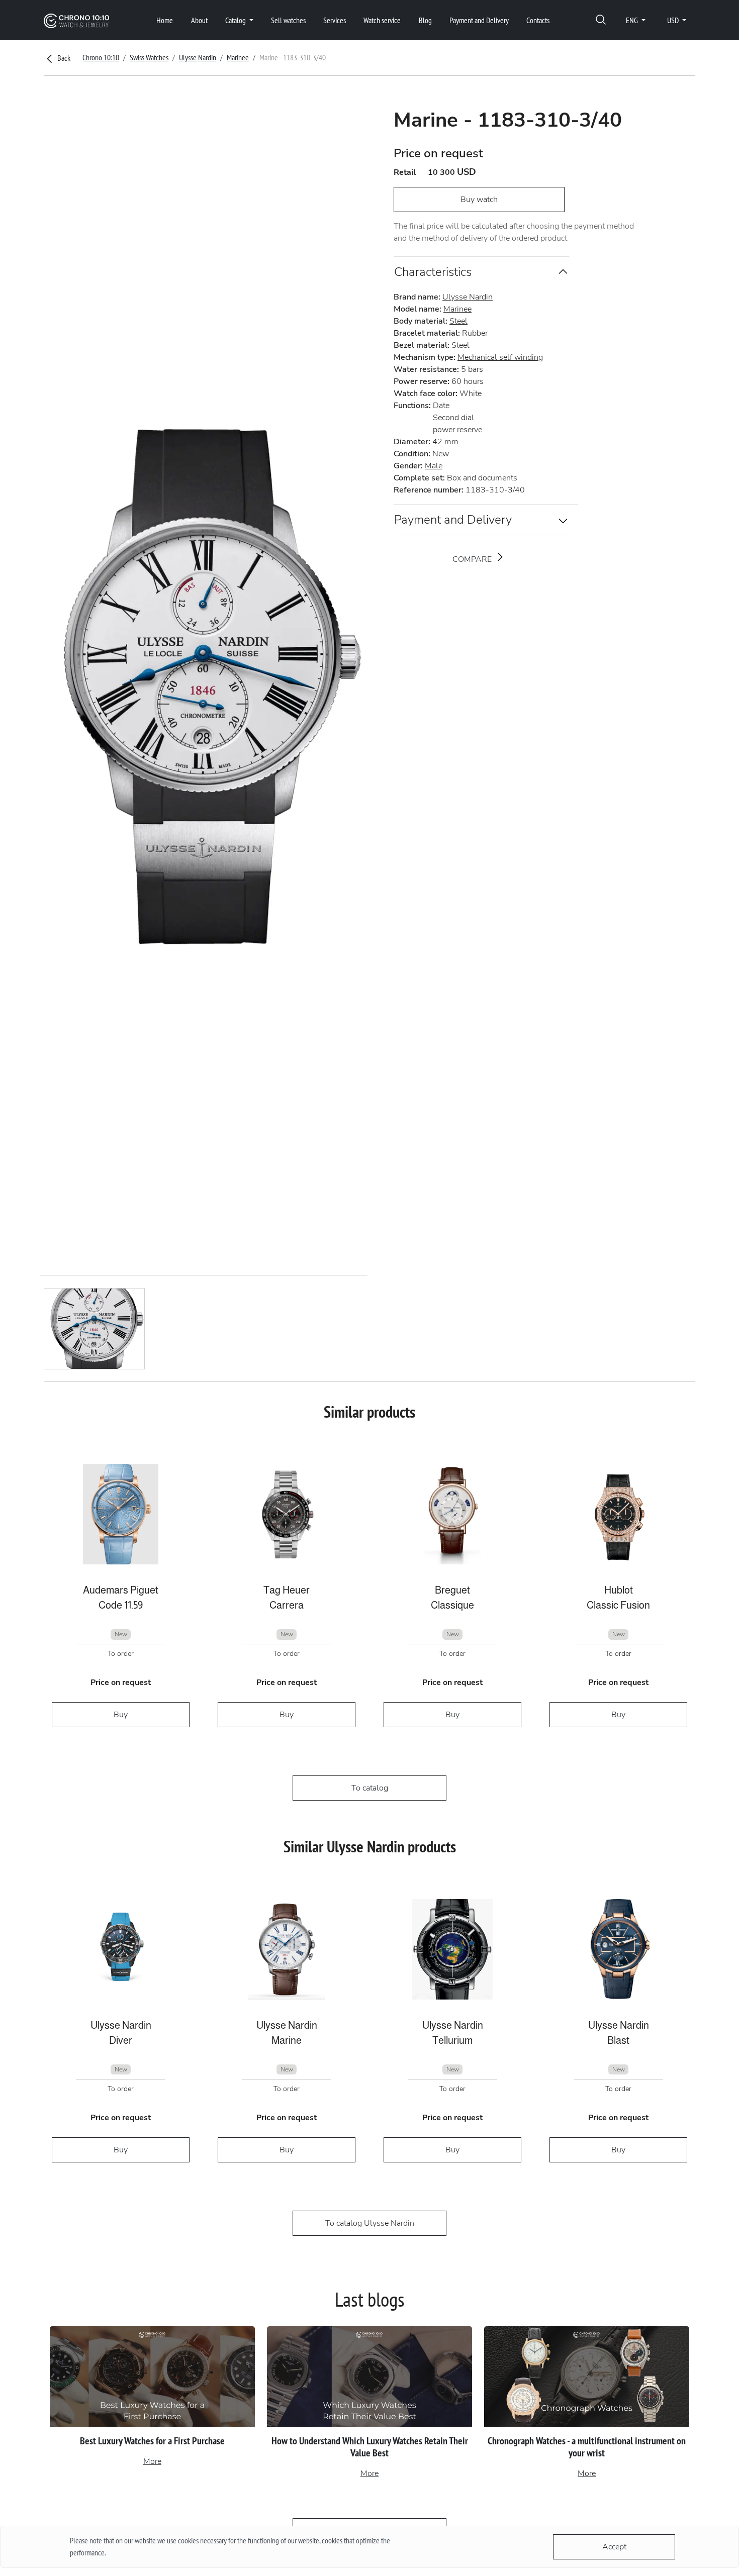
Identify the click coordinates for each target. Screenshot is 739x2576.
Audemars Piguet (121, 1590)
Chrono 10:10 (101, 57)
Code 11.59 (121, 1605)
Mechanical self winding (500, 357)
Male (434, 466)
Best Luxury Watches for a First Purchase (152, 2441)
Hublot (619, 1590)
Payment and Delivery (479, 20)
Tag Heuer (287, 1590)
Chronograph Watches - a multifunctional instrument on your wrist (587, 2447)
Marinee (238, 57)
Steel (458, 321)
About (199, 20)
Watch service (382, 20)
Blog (425, 20)
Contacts (538, 20)
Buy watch (479, 200)
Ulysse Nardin (198, 57)
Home (165, 20)
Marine (287, 2040)
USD (674, 20)
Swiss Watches (149, 57)
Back (63, 58)
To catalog (370, 1788)
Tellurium (452, 2040)
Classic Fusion (618, 1605)
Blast (618, 2040)
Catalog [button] (236, 20)
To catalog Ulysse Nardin (370, 2223)
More (152, 2461)
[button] (601, 20)
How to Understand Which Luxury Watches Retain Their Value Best (370, 2447)
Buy (121, 1715)
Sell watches (288, 20)
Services (335, 20)
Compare (473, 559)
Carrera (287, 1605)
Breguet (452, 1590)
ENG (633, 20)
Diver (121, 2040)
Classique (452, 1605)
